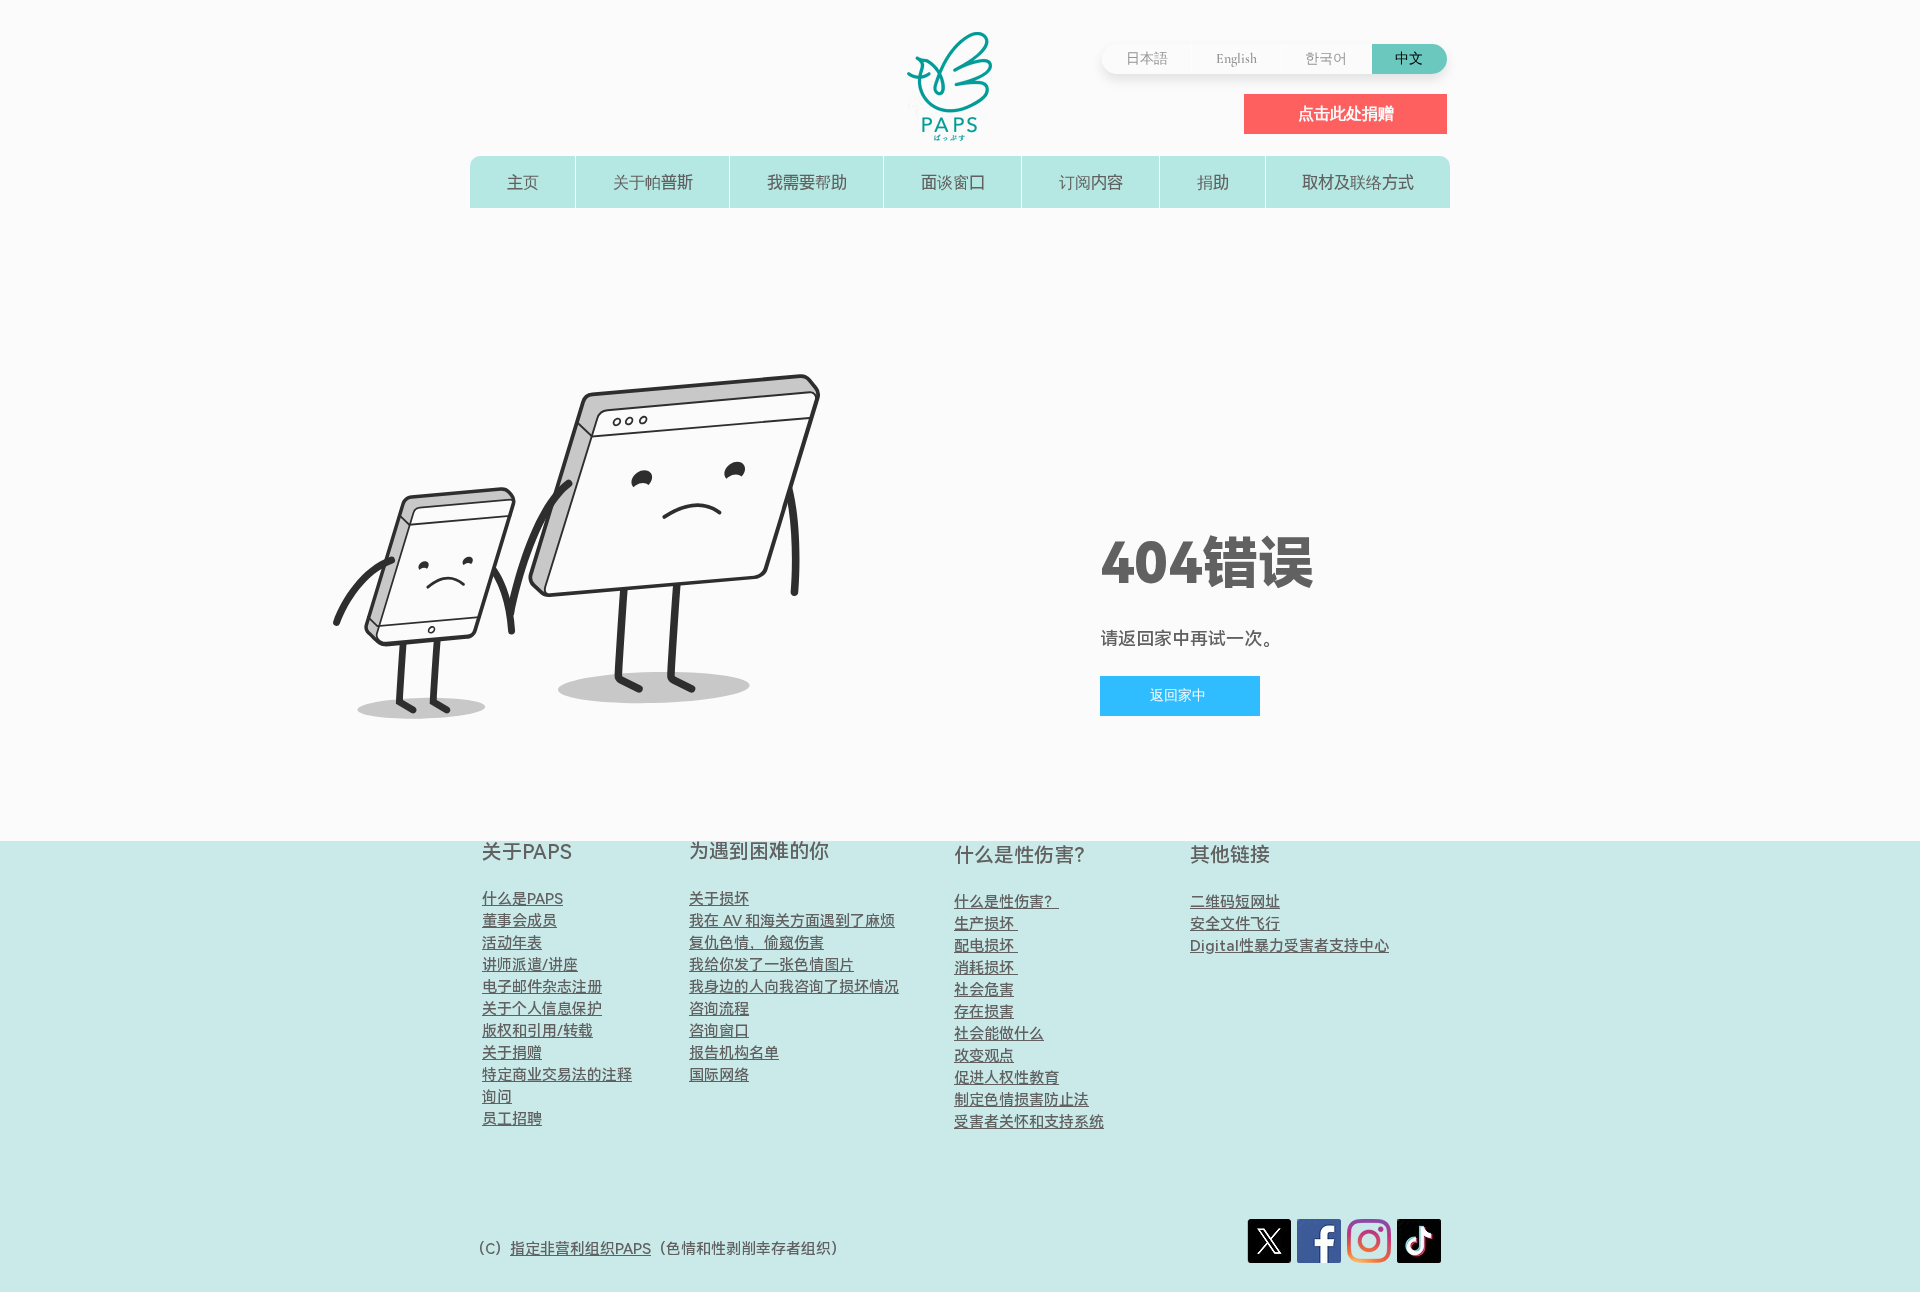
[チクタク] (1419, 1241)
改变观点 (984, 1056)
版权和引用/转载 (537, 1031)
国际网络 (719, 1075)
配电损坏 (984, 946)
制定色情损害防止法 (1021, 1100)
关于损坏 (719, 899)
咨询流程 (719, 1009)
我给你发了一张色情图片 (771, 965)
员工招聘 (512, 1119)
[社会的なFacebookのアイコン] (1319, 1241)
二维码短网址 (1235, 902)
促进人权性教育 (1006, 1078)
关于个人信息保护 (542, 1009)
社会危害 (984, 990)
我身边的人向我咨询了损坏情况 (794, 987)
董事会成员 (519, 921)
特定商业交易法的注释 (557, 1075)
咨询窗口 (719, 1031)
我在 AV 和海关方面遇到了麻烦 (792, 921)
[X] (1269, 1241)
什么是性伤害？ (1024, 855)
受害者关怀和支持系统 (1029, 1122)
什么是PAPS (522, 899)
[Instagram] (1369, 1241)
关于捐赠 (512, 1053)
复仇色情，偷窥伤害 (756, 943)
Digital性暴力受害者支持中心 (1289, 946)
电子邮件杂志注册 (542, 987)
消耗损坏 (986, 968)
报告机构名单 (734, 1053)
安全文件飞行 (1235, 924)
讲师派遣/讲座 (530, 965)
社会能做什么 (999, 1034)
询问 (497, 1097)
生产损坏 (986, 924)
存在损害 (984, 1012)
